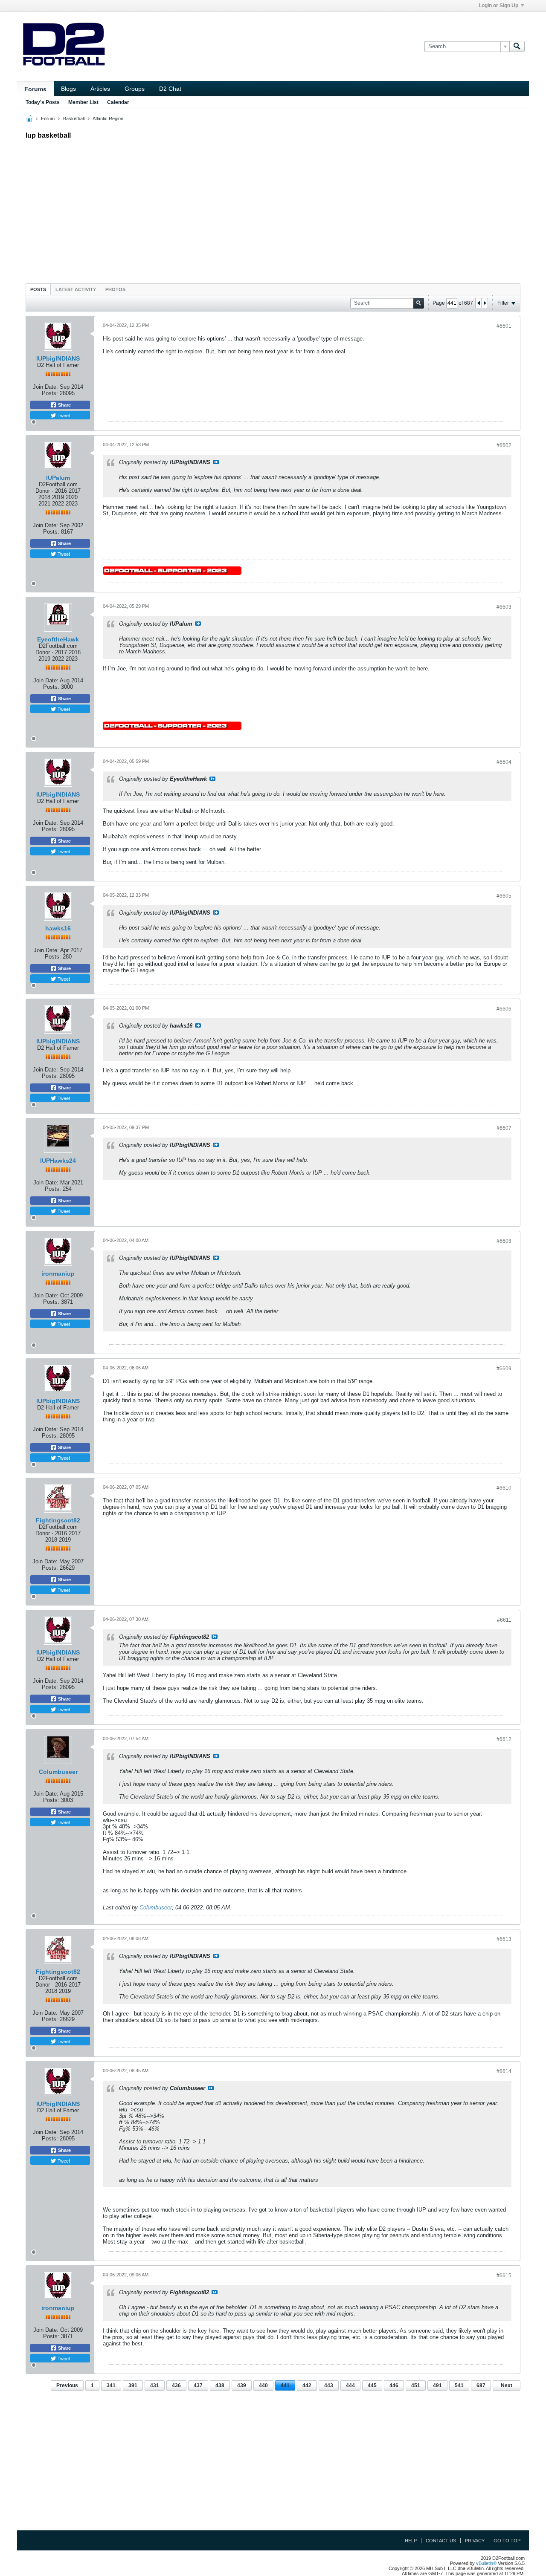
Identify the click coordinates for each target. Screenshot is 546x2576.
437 (198, 2385)
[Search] (517, 46)
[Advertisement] (273, 209)
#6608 (504, 1241)
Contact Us (441, 2541)
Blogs (68, 89)
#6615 (504, 2276)
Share (64, 405)
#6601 (504, 326)
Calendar (118, 102)
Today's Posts (43, 102)
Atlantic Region (108, 118)
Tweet (63, 415)
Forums (35, 89)
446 (394, 2385)
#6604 (504, 762)
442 (307, 2385)
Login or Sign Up (498, 6)
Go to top (507, 2541)
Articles (100, 89)
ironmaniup (58, 1274)
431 (155, 2385)
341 (111, 2385)
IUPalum (58, 478)
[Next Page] (485, 303)
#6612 (504, 1739)
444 (350, 2385)
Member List (83, 102)
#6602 (504, 445)
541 (459, 2385)
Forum (48, 118)
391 (133, 2385)
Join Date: (45, 387)
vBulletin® (486, 2563)
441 (285, 2385)
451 (416, 2385)
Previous (67, 2385)
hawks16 (58, 928)
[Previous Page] (479, 303)
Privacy (475, 2541)
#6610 (504, 1488)
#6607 (504, 1128)
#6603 (504, 607)
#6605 (504, 896)
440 (263, 2385)
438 (220, 2385)
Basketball (74, 118)
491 (437, 2385)
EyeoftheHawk (58, 639)
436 (176, 2385)
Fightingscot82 (58, 1520)
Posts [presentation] (38, 289)
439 (242, 2385)
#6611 (504, 1620)
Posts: (50, 393)
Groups (135, 89)
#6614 (504, 2071)
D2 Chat (170, 89)
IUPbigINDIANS (58, 358)
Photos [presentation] (115, 289)
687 (481, 2385)
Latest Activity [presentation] (76, 289)
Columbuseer (58, 1772)
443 (329, 2385)
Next (507, 2385)
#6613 (504, 1939)
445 (372, 2385)
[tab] (38, 289)
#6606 (504, 1009)
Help (411, 2541)
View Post (216, 462)
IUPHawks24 (58, 1161)
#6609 (504, 1369)
